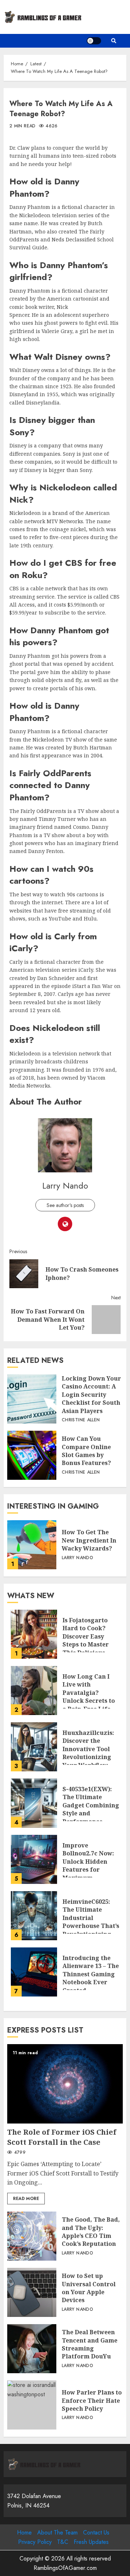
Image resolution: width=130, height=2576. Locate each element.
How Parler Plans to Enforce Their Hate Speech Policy (32, 2405)
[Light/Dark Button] (94, 41)
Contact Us (96, 2533)
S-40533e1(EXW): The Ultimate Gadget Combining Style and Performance (34, 1803)
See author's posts (65, 1205)
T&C (63, 2542)
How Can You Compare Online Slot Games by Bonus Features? (32, 1455)
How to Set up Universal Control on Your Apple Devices (32, 2292)
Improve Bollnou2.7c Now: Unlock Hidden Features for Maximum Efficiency (34, 1859)
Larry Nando (65, 1186)
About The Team (57, 2533)
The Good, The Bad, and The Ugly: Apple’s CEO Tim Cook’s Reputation (32, 2236)
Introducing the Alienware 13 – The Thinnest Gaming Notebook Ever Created (34, 1972)
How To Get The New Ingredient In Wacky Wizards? (32, 1545)
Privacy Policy (35, 2542)
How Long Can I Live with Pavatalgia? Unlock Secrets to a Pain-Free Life (34, 1691)
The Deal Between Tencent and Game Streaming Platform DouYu (32, 2349)
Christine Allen (81, 1420)
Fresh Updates (91, 2542)
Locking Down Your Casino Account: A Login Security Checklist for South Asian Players (32, 1399)
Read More (26, 2199)
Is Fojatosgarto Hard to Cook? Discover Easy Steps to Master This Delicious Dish (34, 1634)
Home (24, 2533)
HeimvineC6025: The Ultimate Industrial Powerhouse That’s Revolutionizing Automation (34, 1916)
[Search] (114, 41)
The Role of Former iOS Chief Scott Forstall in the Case (65, 2084)
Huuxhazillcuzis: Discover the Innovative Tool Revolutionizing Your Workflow (34, 1747)
